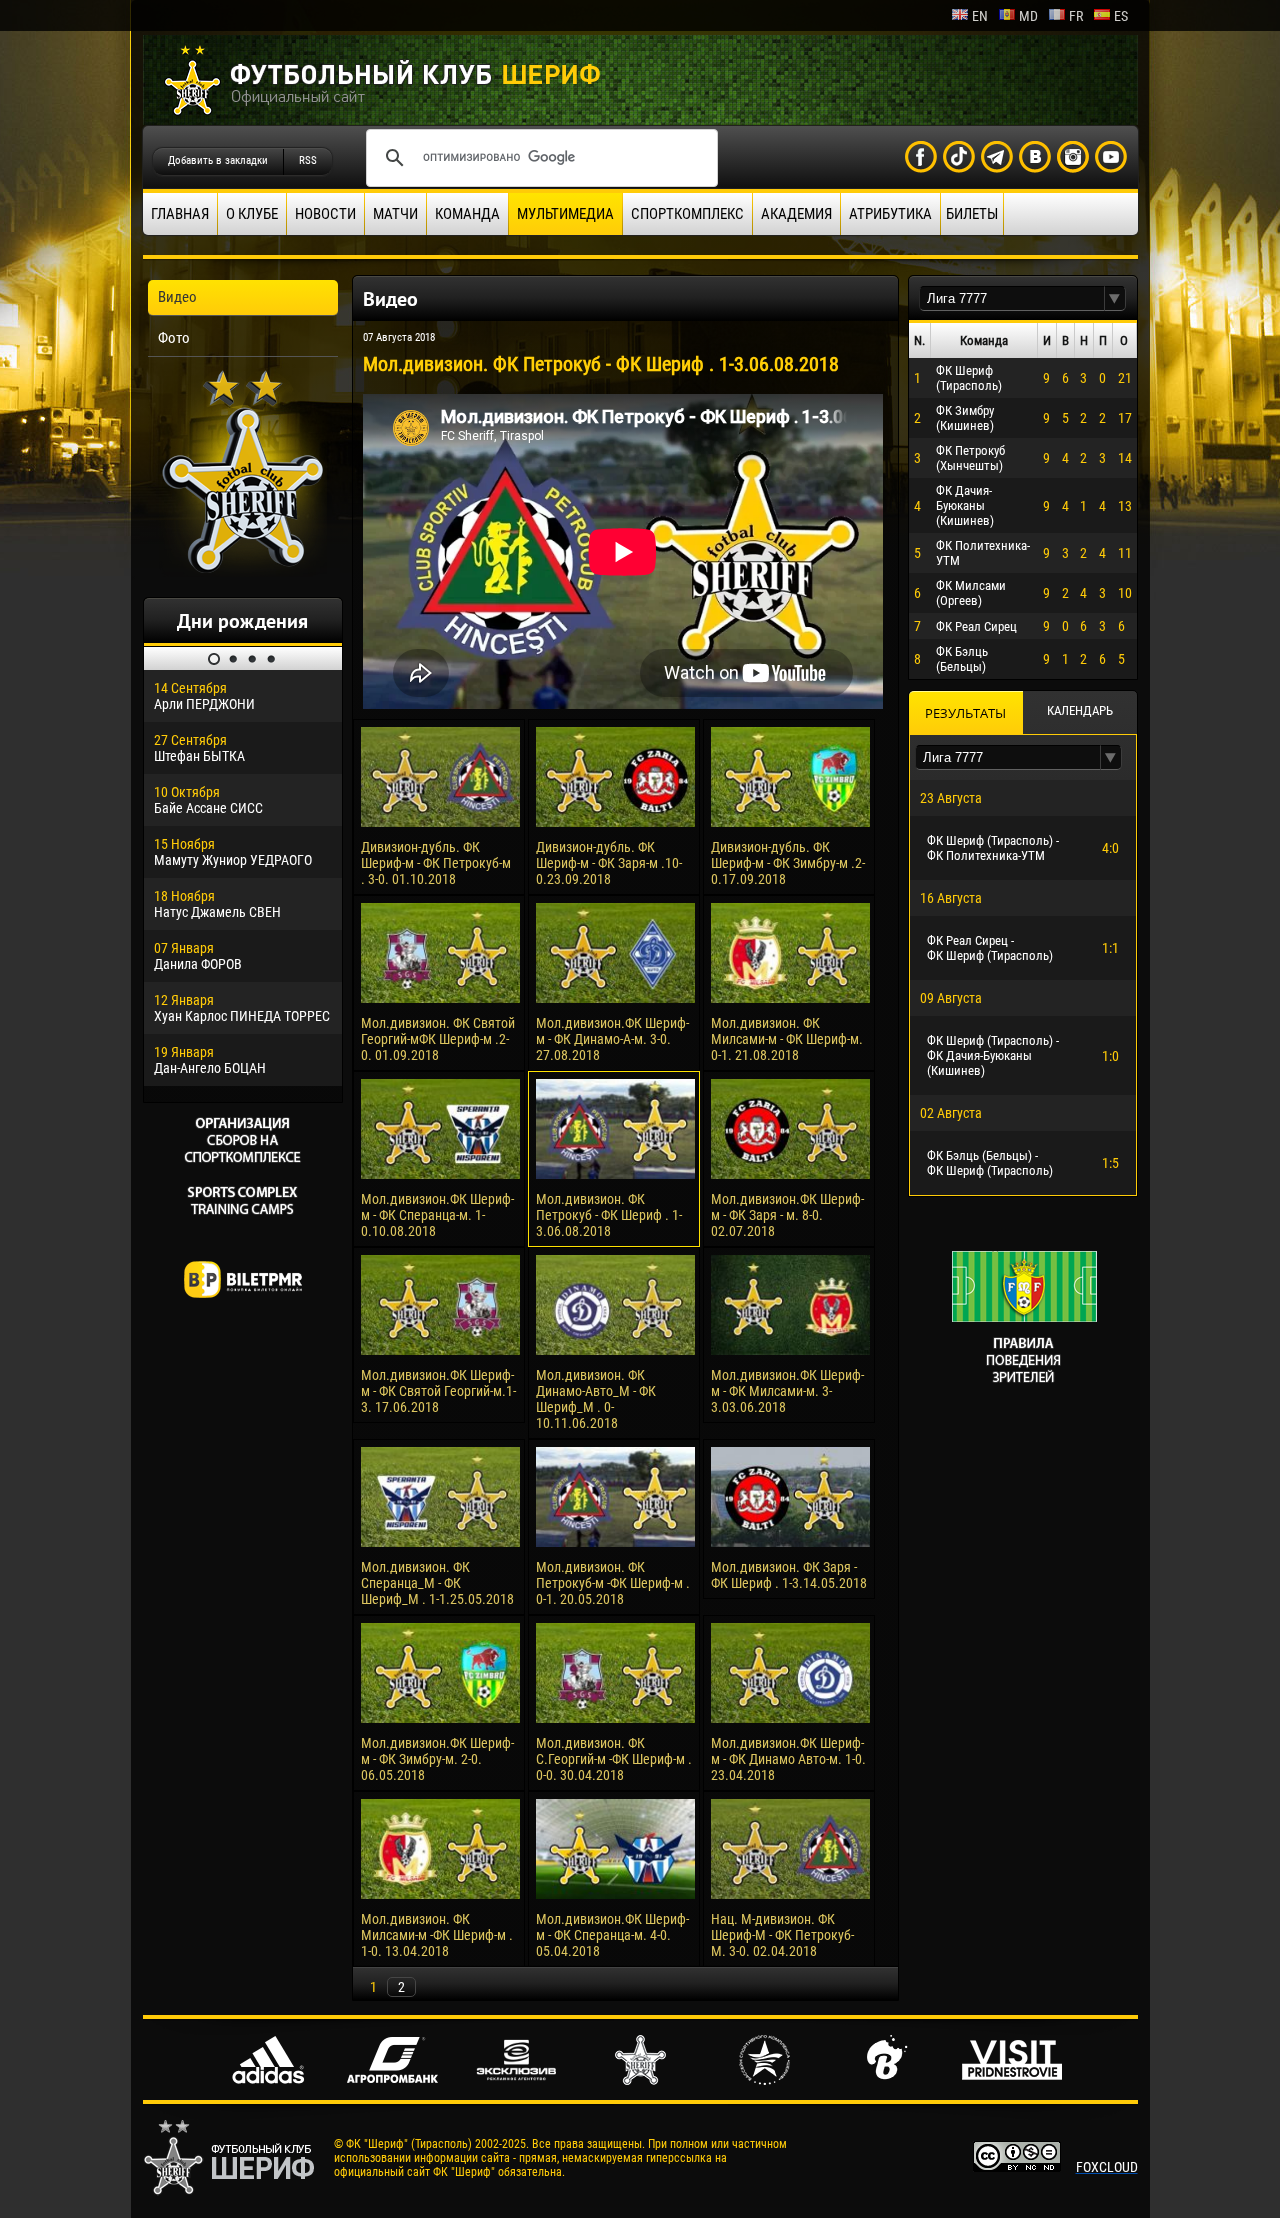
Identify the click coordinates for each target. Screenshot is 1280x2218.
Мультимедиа (565, 214)
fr (1076, 16)
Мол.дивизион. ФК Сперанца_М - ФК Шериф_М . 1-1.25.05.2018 (437, 1583)
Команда (467, 214)
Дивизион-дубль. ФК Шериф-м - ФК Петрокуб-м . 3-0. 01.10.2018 (436, 863)
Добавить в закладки (218, 160)
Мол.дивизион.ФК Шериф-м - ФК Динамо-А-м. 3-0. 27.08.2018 (612, 1039)
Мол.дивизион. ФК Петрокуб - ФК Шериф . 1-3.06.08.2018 (609, 1215)
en (980, 16)
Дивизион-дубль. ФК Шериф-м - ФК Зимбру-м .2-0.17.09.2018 (788, 863)
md (1028, 16)
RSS (308, 160)
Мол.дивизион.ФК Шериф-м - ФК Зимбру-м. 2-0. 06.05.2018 (437, 1759)
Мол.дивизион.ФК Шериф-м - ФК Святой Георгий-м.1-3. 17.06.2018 (438, 1391)
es (1121, 16)
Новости (325, 214)
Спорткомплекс (687, 214)
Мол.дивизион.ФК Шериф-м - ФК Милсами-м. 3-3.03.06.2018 (787, 1391)
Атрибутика (890, 214)
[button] (1115, 298)
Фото (174, 338)
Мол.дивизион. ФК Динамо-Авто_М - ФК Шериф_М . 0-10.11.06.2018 (596, 1399)
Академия (796, 214)
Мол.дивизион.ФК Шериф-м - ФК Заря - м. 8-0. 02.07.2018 (787, 1215)
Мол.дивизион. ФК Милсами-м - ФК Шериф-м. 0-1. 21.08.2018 (787, 1039)
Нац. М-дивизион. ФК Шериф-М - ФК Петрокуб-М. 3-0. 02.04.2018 (782, 1935)
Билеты (972, 214)
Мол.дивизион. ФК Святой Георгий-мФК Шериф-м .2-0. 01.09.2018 (438, 1039)
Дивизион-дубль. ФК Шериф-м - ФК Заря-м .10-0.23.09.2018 (609, 863)
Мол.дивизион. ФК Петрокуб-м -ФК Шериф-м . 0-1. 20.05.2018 (613, 1583)
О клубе (252, 214)
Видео (177, 297)
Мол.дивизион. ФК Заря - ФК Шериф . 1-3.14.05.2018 (789, 1575)
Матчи (395, 214)
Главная (180, 214)
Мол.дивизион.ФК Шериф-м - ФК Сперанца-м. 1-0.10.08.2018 (437, 1215)
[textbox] (1012, 298)
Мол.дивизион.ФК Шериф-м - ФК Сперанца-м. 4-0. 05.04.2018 (612, 1935)
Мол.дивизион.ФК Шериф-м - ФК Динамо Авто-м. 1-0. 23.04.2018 (788, 1759)
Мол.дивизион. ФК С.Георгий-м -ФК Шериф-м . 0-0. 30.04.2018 (614, 1759)
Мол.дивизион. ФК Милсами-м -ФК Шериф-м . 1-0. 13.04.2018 (437, 1935)
